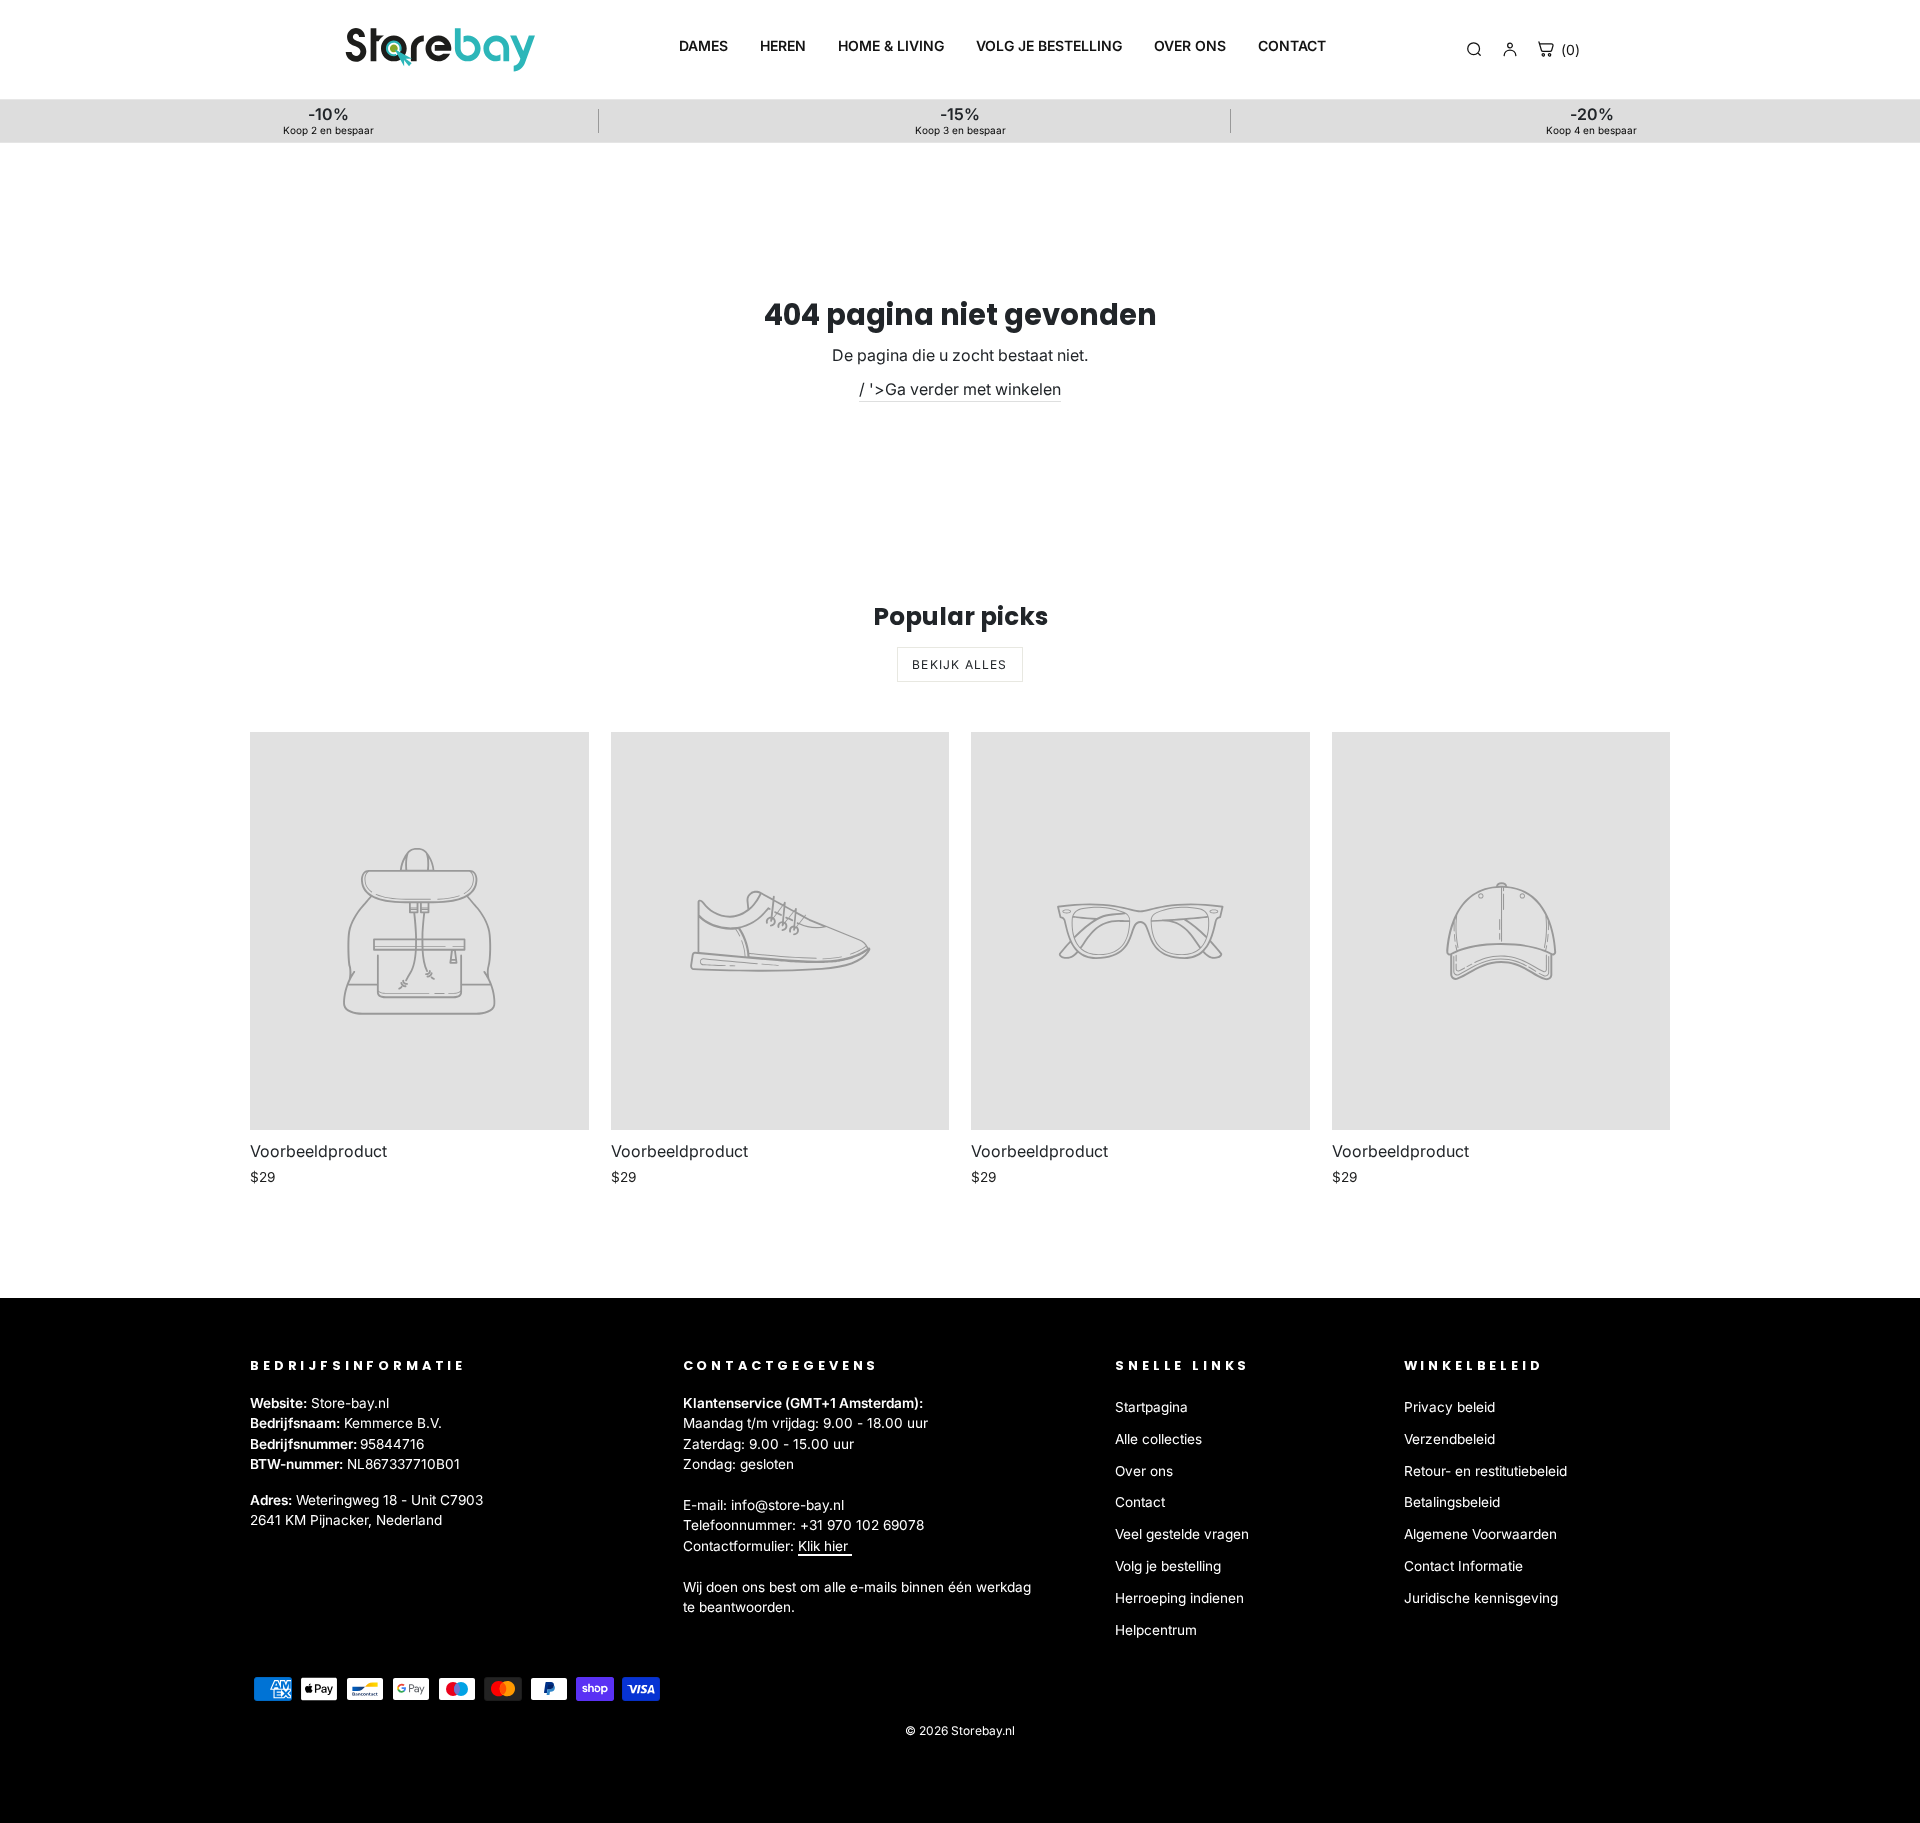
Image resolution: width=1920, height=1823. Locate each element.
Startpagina (1151, 1407)
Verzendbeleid (1449, 1439)
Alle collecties (1158, 1439)
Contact (1140, 1502)
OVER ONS (1190, 45)
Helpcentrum (1156, 1630)
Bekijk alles (959, 664)
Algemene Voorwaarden (1480, 1534)
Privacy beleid (1449, 1407)
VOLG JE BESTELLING (1049, 45)
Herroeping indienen (1179, 1598)
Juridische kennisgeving (1481, 1598)
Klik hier (825, 1546)
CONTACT (1292, 45)
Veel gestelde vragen (1182, 1534)
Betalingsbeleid (1452, 1502)
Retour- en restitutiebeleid (1485, 1471)
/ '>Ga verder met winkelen (960, 389)
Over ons (1144, 1471)
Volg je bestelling (1168, 1566)
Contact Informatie (1463, 1566)
